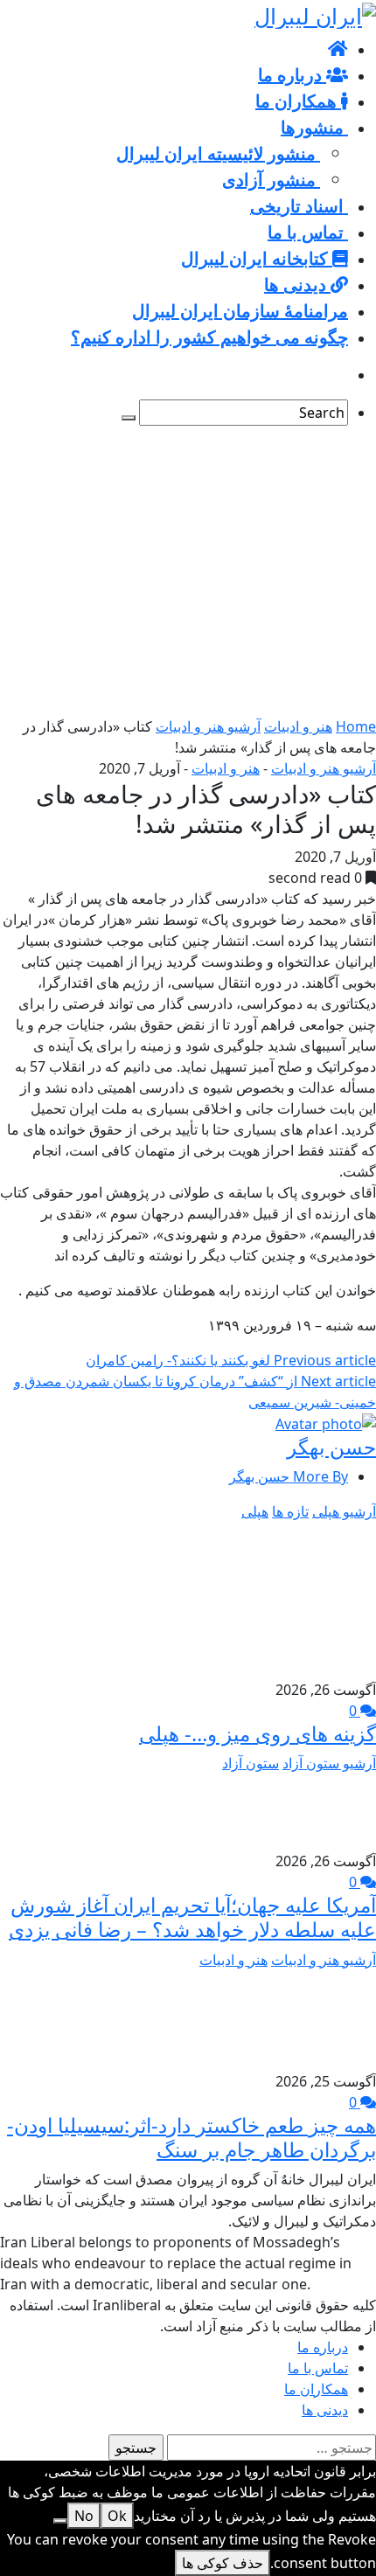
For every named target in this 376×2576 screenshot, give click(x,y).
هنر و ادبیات (298, 726)
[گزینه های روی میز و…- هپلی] (297, 1600)
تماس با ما (318, 2368)
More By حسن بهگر (289, 1476)
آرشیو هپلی (344, 1511)
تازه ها (290, 1511)
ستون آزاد (251, 1763)
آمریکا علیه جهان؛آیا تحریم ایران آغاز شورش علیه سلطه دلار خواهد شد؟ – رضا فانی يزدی (192, 1917)
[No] (60, 2521)
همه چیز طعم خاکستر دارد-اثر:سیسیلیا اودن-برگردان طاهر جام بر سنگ (191, 2137)
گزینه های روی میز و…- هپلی (258, 1733)
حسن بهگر (331, 1447)
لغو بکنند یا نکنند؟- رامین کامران (231, 1360)
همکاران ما (316, 2389)
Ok (117, 2516)
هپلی (255, 1511)
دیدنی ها (325, 2410)
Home (356, 726)
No (84, 2516)
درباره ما (323, 2347)
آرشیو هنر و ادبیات (208, 726)
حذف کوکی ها (223, 2563)
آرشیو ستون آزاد (329, 1763)
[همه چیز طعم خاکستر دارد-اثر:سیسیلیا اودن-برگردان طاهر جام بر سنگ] (331, 2018)
